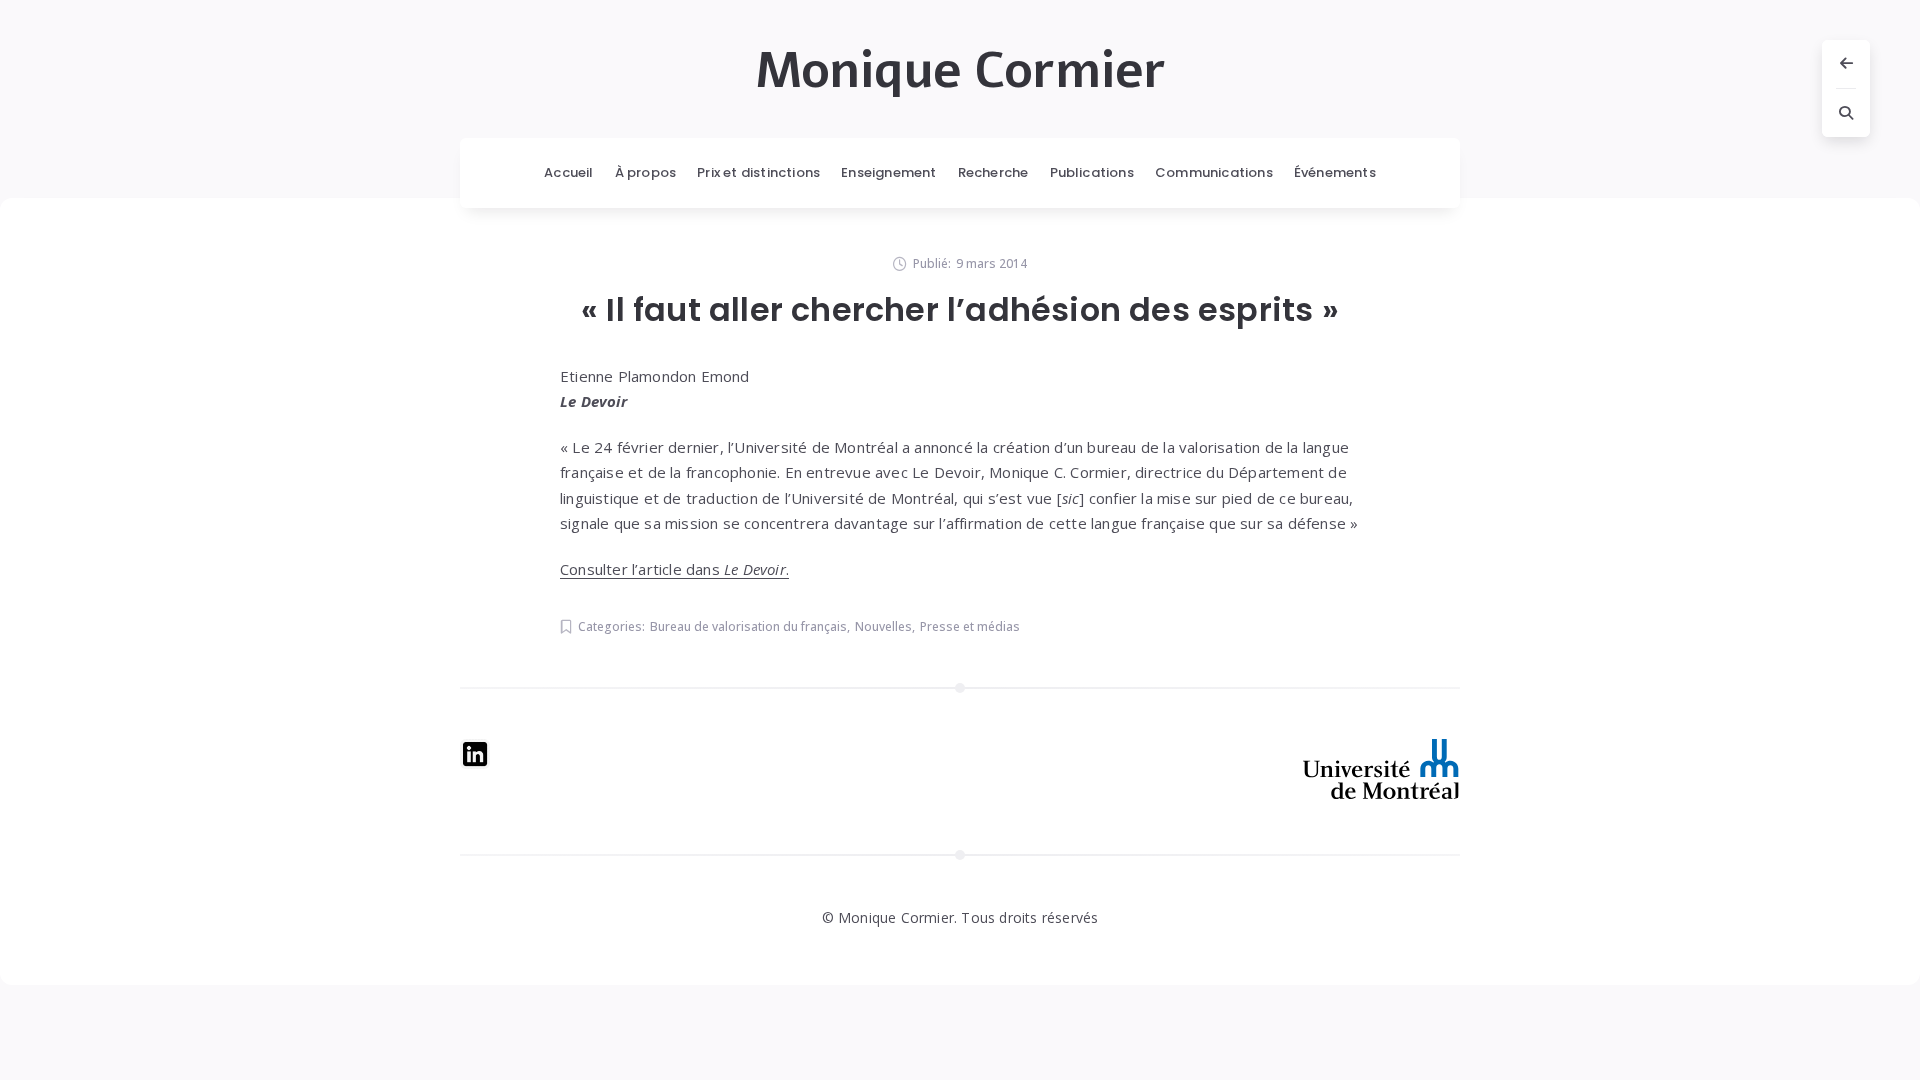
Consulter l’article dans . (674, 569)
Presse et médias (970, 626)
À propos (646, 172)
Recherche (993, 172)
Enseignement (888, 172)
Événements (1335, 172)
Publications (1092, 172)
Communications (1214, 172)
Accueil (568, 172)
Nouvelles (883, 626)
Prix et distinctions (758, 172)
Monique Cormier (960, 71)
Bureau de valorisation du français (748, 626)
